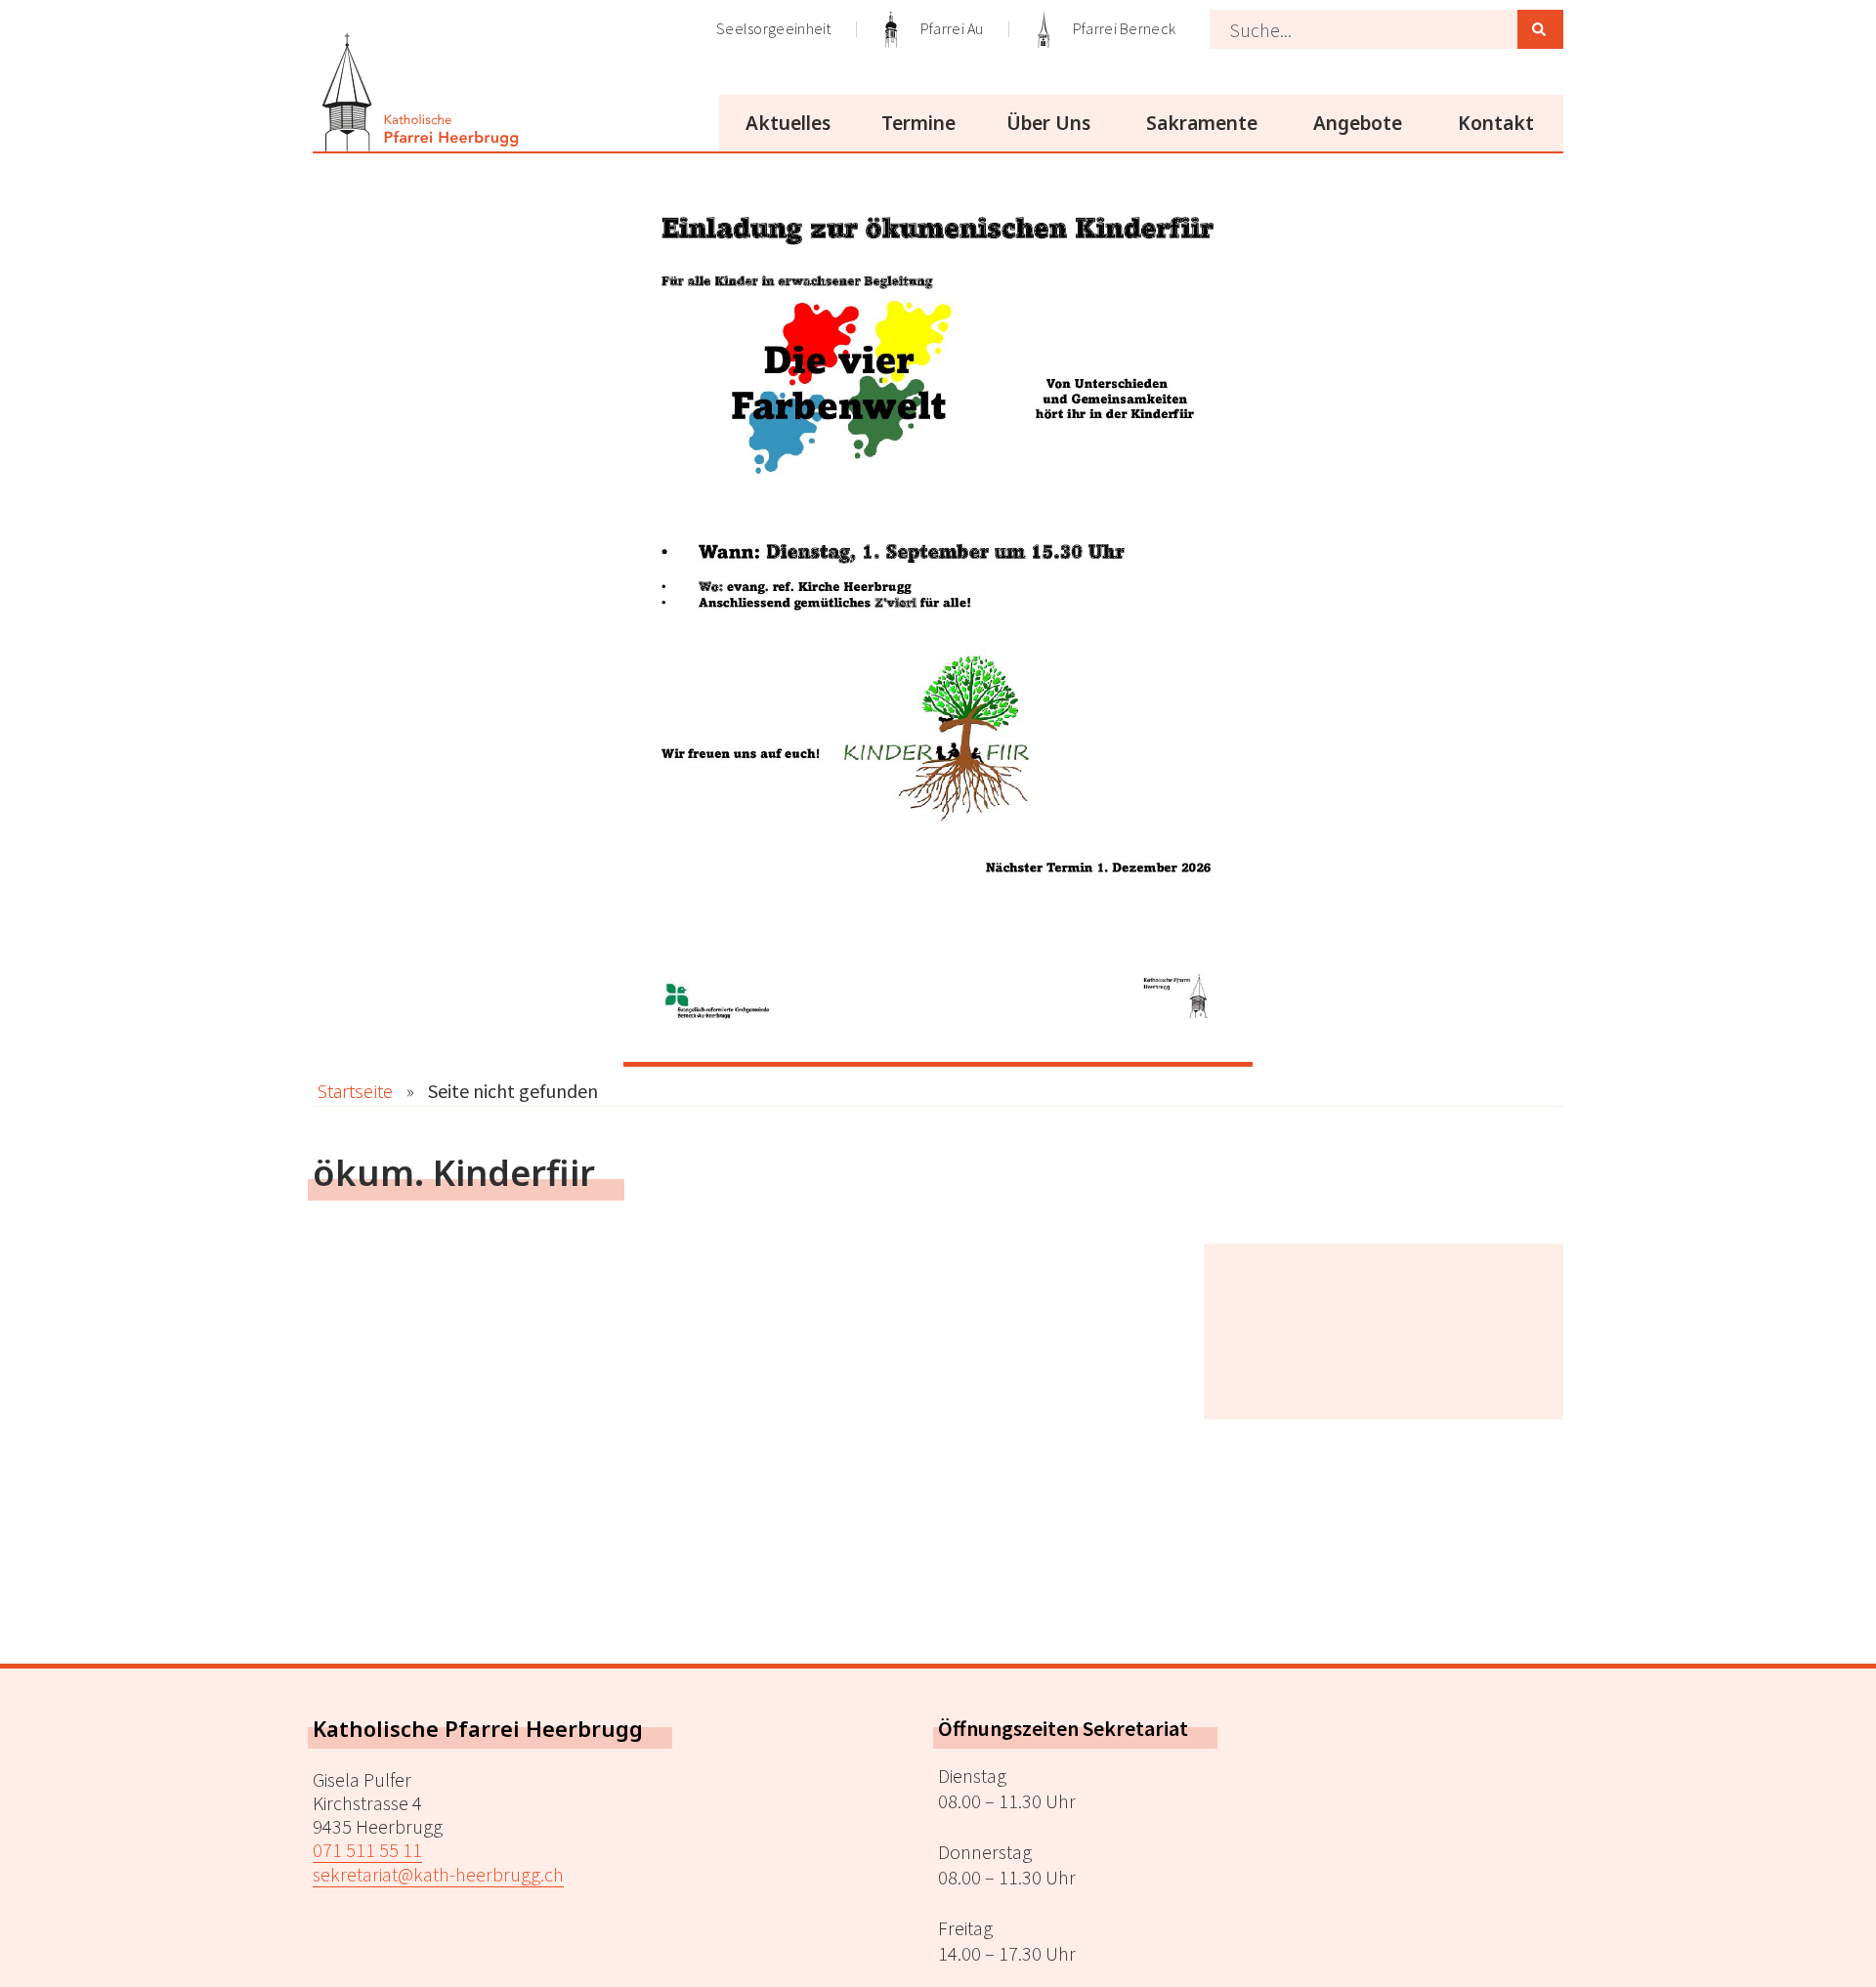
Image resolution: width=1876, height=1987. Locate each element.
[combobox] (1364, 29)
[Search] (1540, 29)
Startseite (355, 1091)
